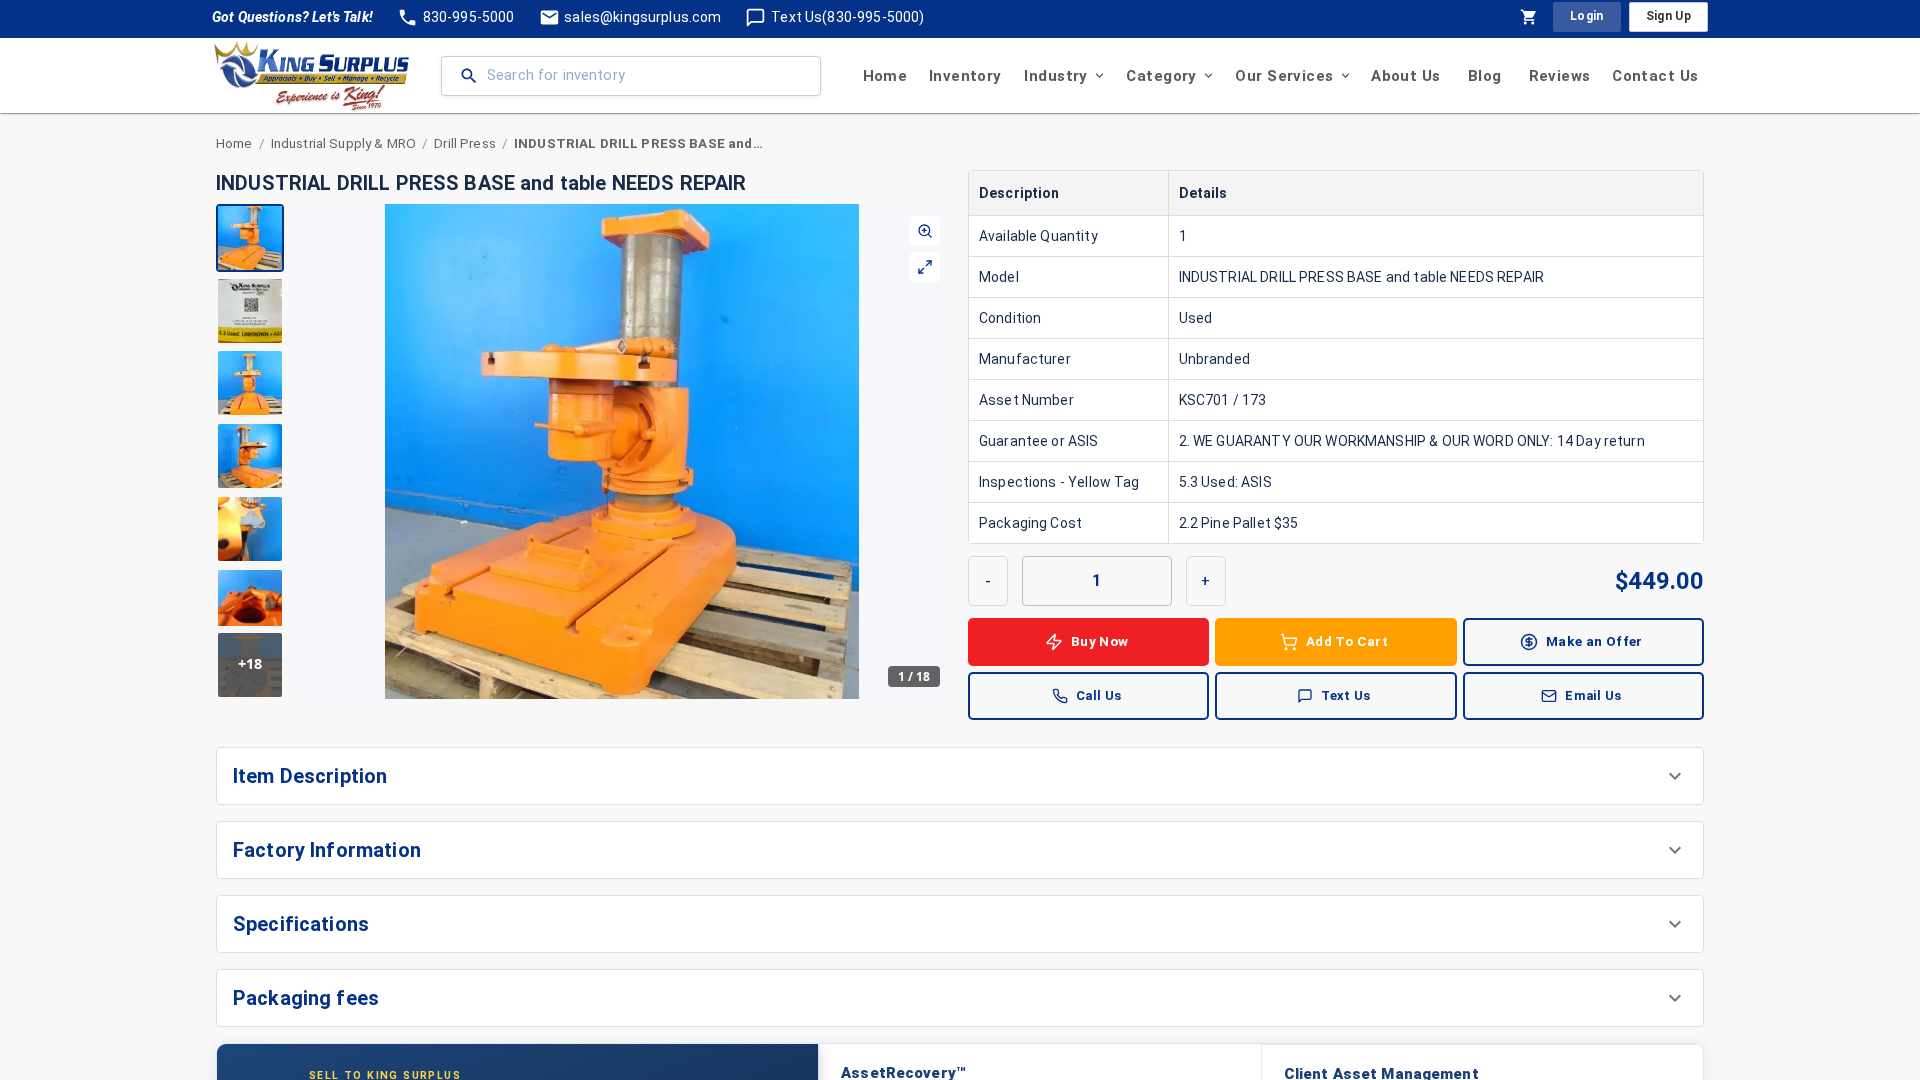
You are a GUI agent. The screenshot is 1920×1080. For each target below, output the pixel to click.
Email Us (1593, 695)
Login (1587, 16)
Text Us (1346, 695)
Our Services (1284, 76)
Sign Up (1668, 16)
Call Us (1099, 695)
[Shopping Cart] (1529, 17)
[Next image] (936, 451)
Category (1161, 76)
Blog (1485, 76)
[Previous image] (308, 451)
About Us (1405, 76)
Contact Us (1655, 76)
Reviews (1560, 76)
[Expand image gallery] (925, 267)
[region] (584, 451)
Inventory (965, 76)
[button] (960, 776)
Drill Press (465, 143)
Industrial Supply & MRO (343, 143)
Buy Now (1100, 641)
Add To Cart (1347, 641)
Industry (1055, 76)
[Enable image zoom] (925, 231)
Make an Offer (1594, 641)
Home (885, 76)
